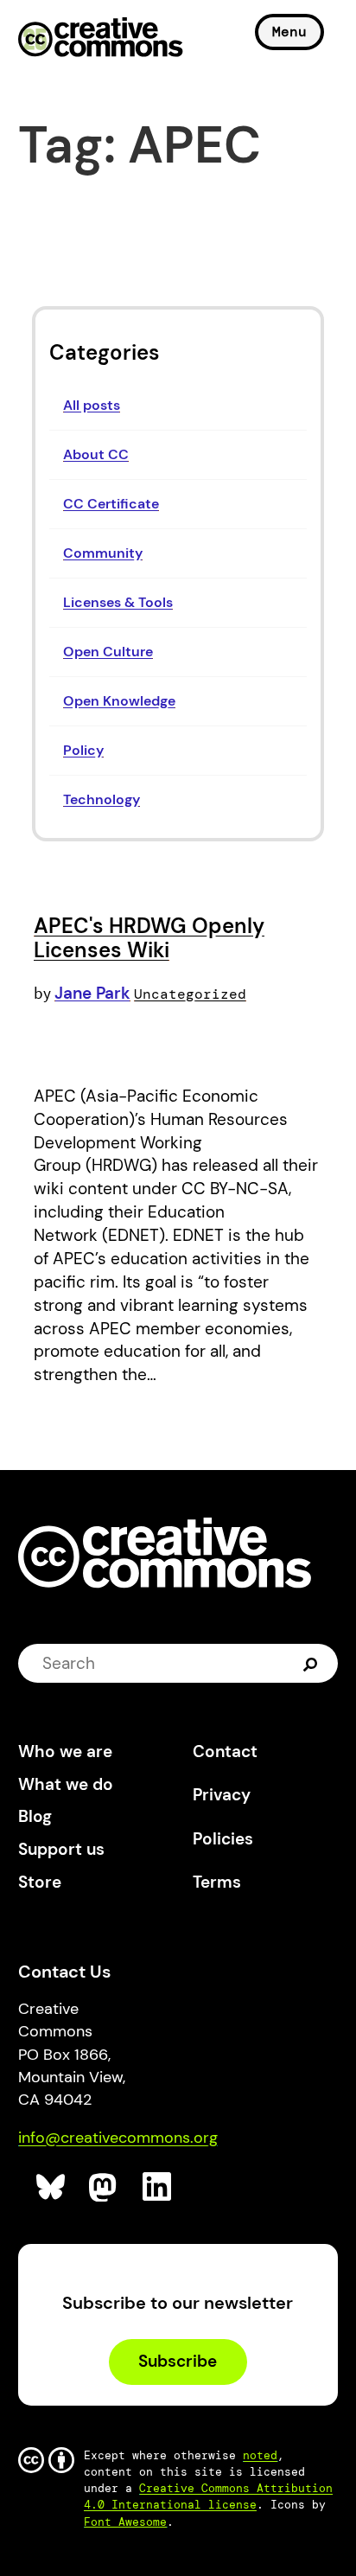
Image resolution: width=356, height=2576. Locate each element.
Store (40, 1882)
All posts (92, 405)
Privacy (222, 1795)
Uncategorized (190, 994)
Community (103, 553)
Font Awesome (125, 2522)
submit (312, 1664)
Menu (289, 32)
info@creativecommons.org (118, 2138)
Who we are (65, 1751)
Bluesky (51, 2187)
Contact (225, 1751)
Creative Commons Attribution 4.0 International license (208, 2496)
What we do (66, 1784)
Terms (217, 1882)
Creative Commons (101, 39)
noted (260, 2455)
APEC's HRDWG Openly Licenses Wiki (149, 938)
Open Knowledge (119, 701)
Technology (102, 799)
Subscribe (178, 2361)
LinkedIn (158, 2187)
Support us (61, 1849)
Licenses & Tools (118, 602)
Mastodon (104, 2187)
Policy (83, 750)
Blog (35, 1816)
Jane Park (92, 993)
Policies (223, 1839)
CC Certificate (111, 504)
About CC (96, 454)
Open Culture (108, 652)
